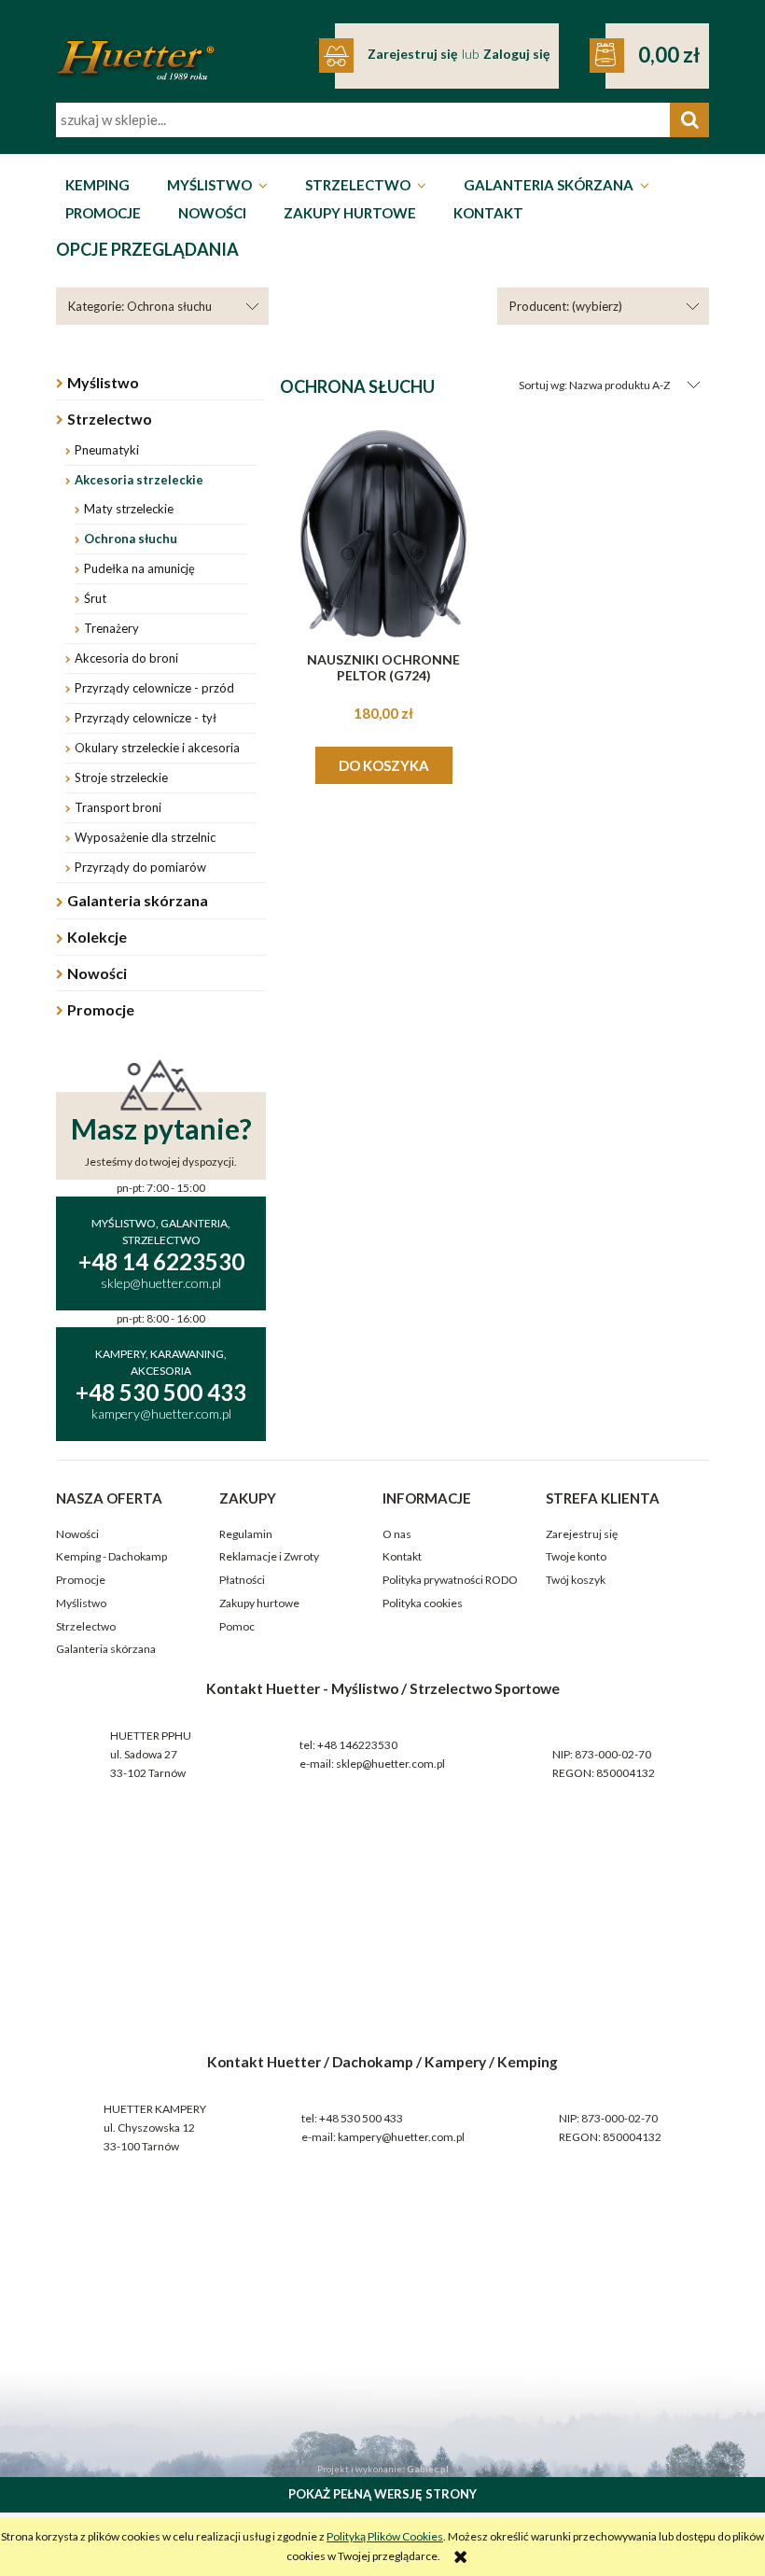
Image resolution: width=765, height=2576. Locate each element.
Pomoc (237, 1626)
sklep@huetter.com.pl (390, 1764)
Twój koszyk (576, 1580)
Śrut (95, 598)
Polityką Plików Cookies (385, 2536)
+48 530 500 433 (361, 2118)
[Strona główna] (135, 48)
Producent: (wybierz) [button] (566, 306)
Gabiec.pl (428, 2469)
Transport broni (118, 807)
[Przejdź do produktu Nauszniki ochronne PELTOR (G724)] (383, 534)
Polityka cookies (423, 1603)
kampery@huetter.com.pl (401, 2137)
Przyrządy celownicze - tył (146, 718)
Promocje (101, 1009)
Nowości (97, 973)
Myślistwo (103, 382)
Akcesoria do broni (126, 658)
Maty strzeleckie (129, 509)
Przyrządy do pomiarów (140, 867)
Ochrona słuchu (131, 539)
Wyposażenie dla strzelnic (145, 837)
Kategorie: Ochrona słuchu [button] (140, 306)
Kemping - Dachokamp (111, 1556)
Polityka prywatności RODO (450, 1580)
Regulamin (246, 1534)
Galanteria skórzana (138, 900)
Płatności (242, 1580)
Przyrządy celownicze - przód (154, 688)
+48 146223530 (357, 1745)
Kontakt (402, 1556)
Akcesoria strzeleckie (139, 480)
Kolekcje (97, 937)
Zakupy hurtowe (259, 1603)
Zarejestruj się (582, 1534)
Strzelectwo (110, 419)
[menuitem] (97, 185)
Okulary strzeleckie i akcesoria (157, 748)
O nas (397, 1534)
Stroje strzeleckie (121, 777)
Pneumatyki (107, 450)
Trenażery (111, 628)
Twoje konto (576, 1556)
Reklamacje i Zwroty (269, 1556)
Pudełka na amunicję (139, 568)
